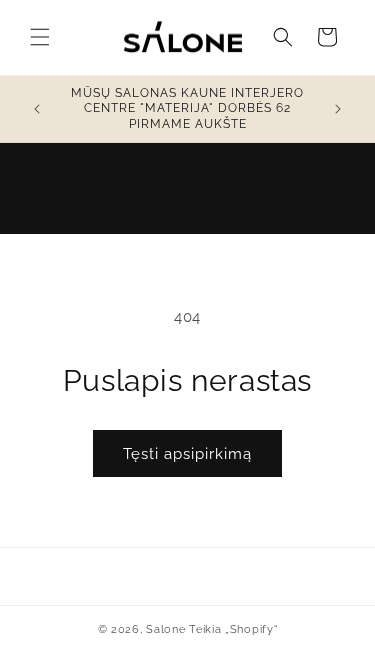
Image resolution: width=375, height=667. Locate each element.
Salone (165, 629)
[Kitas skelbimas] (338, 109)
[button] (40, 37)
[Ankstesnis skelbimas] (37, 109)
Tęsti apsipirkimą (187, 454)
